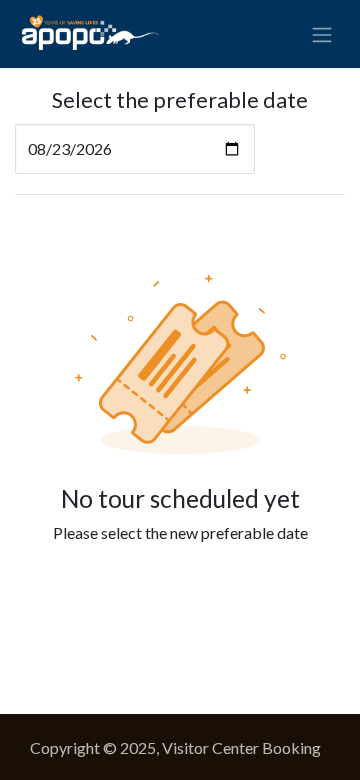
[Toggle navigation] (322, 34)
